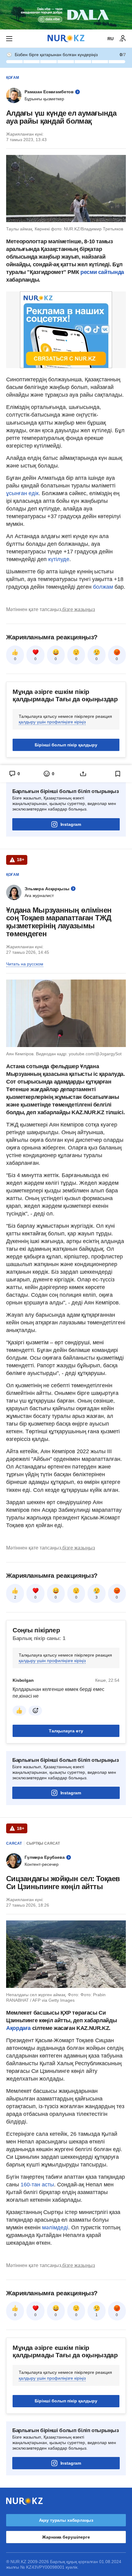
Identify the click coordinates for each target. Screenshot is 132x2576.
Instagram (71, 824)
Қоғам (13, 78)
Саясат (14, 1843)
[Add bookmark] (118, 774)
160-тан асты (37, 2185)
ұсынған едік (22, 493)
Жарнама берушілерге (66, 2537)
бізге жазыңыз (79, 609)
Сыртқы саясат (43, 1843)
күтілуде (59, 559)
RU (111, 39)
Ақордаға (19, 2028)
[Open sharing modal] (83, 774)
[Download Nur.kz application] (66, 15)
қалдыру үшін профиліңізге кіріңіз (52, 722)
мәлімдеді (55, 2228)
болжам (103, 587)
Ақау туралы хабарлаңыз (66, 2520)
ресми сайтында (102, 272)
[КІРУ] (123, 39)
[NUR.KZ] (66, 39)
